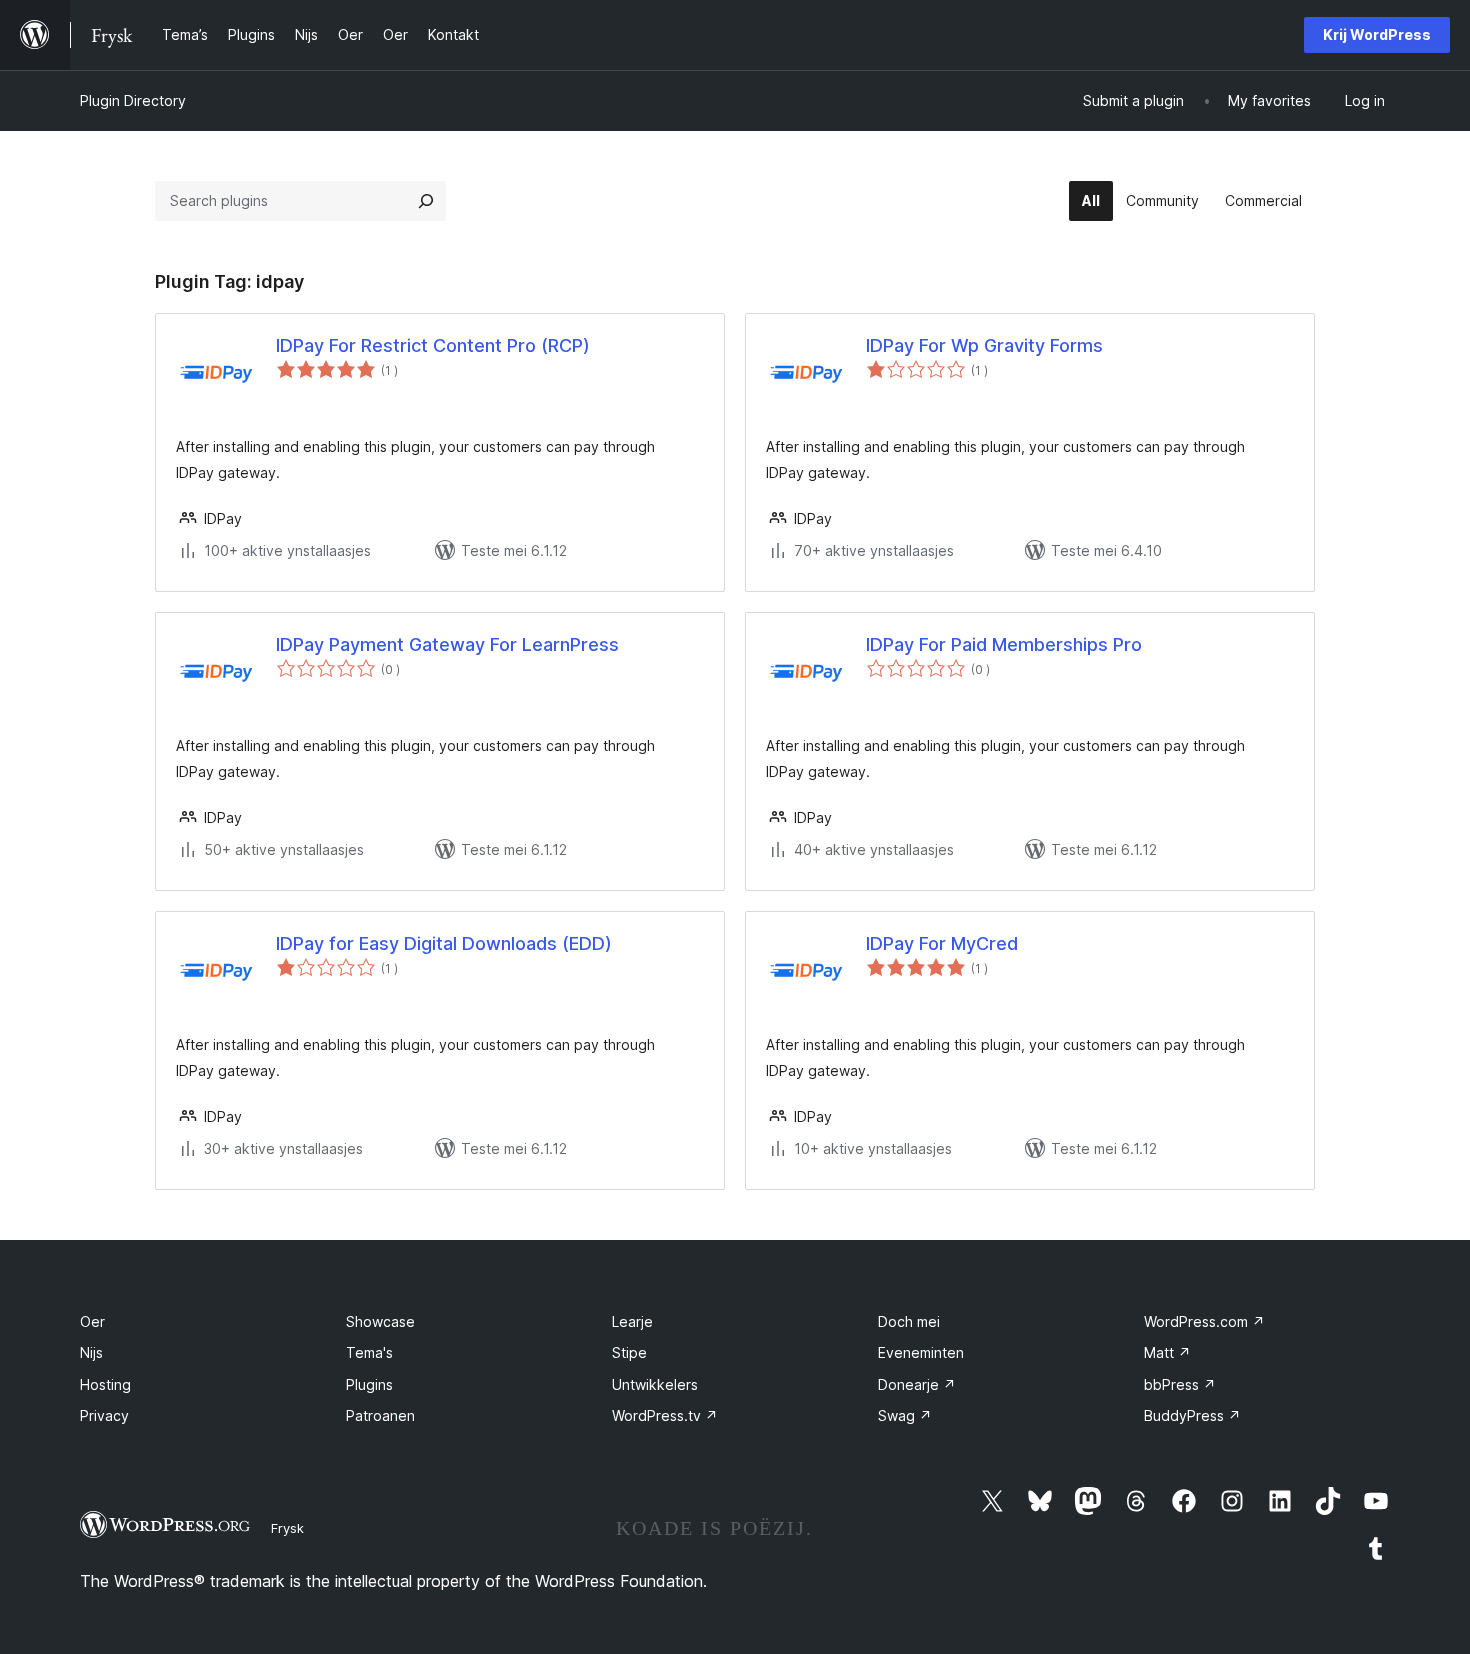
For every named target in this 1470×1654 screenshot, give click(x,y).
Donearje (917, 1384)
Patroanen (380, 1415)
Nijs (91, 1352)
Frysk (287, 1528)
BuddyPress (1192, 1415)
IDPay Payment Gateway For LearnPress (447, 644)
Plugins (369, 1384)
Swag (905, 1415)
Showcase (380, 1321)
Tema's (369, 1352)
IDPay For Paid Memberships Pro (1004, 644)
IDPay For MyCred (942, 943)
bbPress (1180, 1384)
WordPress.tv (665, 1415)
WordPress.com (1204, 1321)
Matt (1167, 1352)
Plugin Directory (133, 100)
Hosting (105, 1384)
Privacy (104, 1415)
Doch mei (909, 1321)
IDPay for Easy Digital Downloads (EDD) (444, 943)
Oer (92, 1321)
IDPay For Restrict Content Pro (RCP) (433, 345)
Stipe (629, 1352)
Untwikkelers (655, 1384)
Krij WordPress (1377, 34)
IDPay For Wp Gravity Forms (984, 345)
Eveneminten (921, 1352)
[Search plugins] (426, 201)
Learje (632, 1321)
